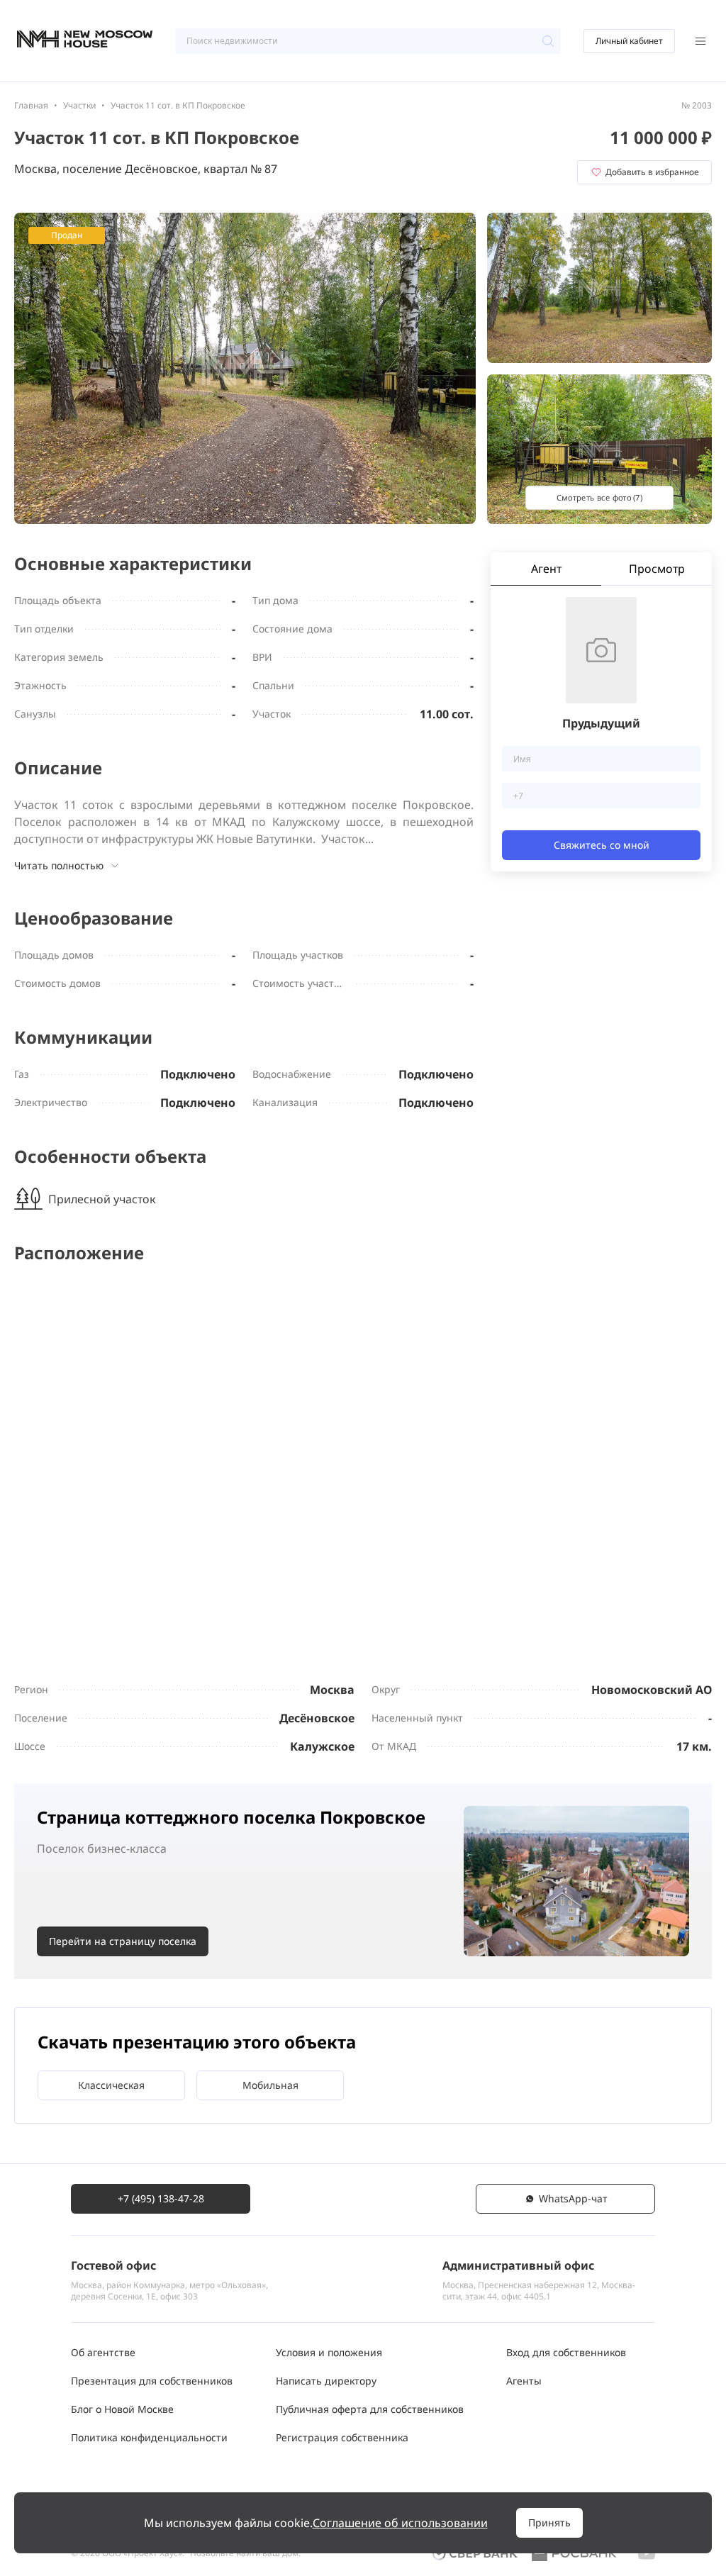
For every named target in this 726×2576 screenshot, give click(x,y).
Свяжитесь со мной (602, 845)
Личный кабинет (629, 41)
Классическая (111, 2085)
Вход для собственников (566, 2352)
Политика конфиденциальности (149, 2437)
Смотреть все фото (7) (599, 497)
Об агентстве (103, 2352)
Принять (549, 2522)
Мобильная (270, 2085)
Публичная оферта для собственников (370, 2409)
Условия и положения (329, 2352)
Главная (31, 105)
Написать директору (326, 2381)
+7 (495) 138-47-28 (161, 2198)
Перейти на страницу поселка (123, 1941)
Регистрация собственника (342, 2437)
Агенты (524, 2381)
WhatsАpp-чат (573, 2198)
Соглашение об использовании (400, 2523)
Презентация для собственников (152, 2381)
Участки (79, 105)
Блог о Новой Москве (122, 2409)
